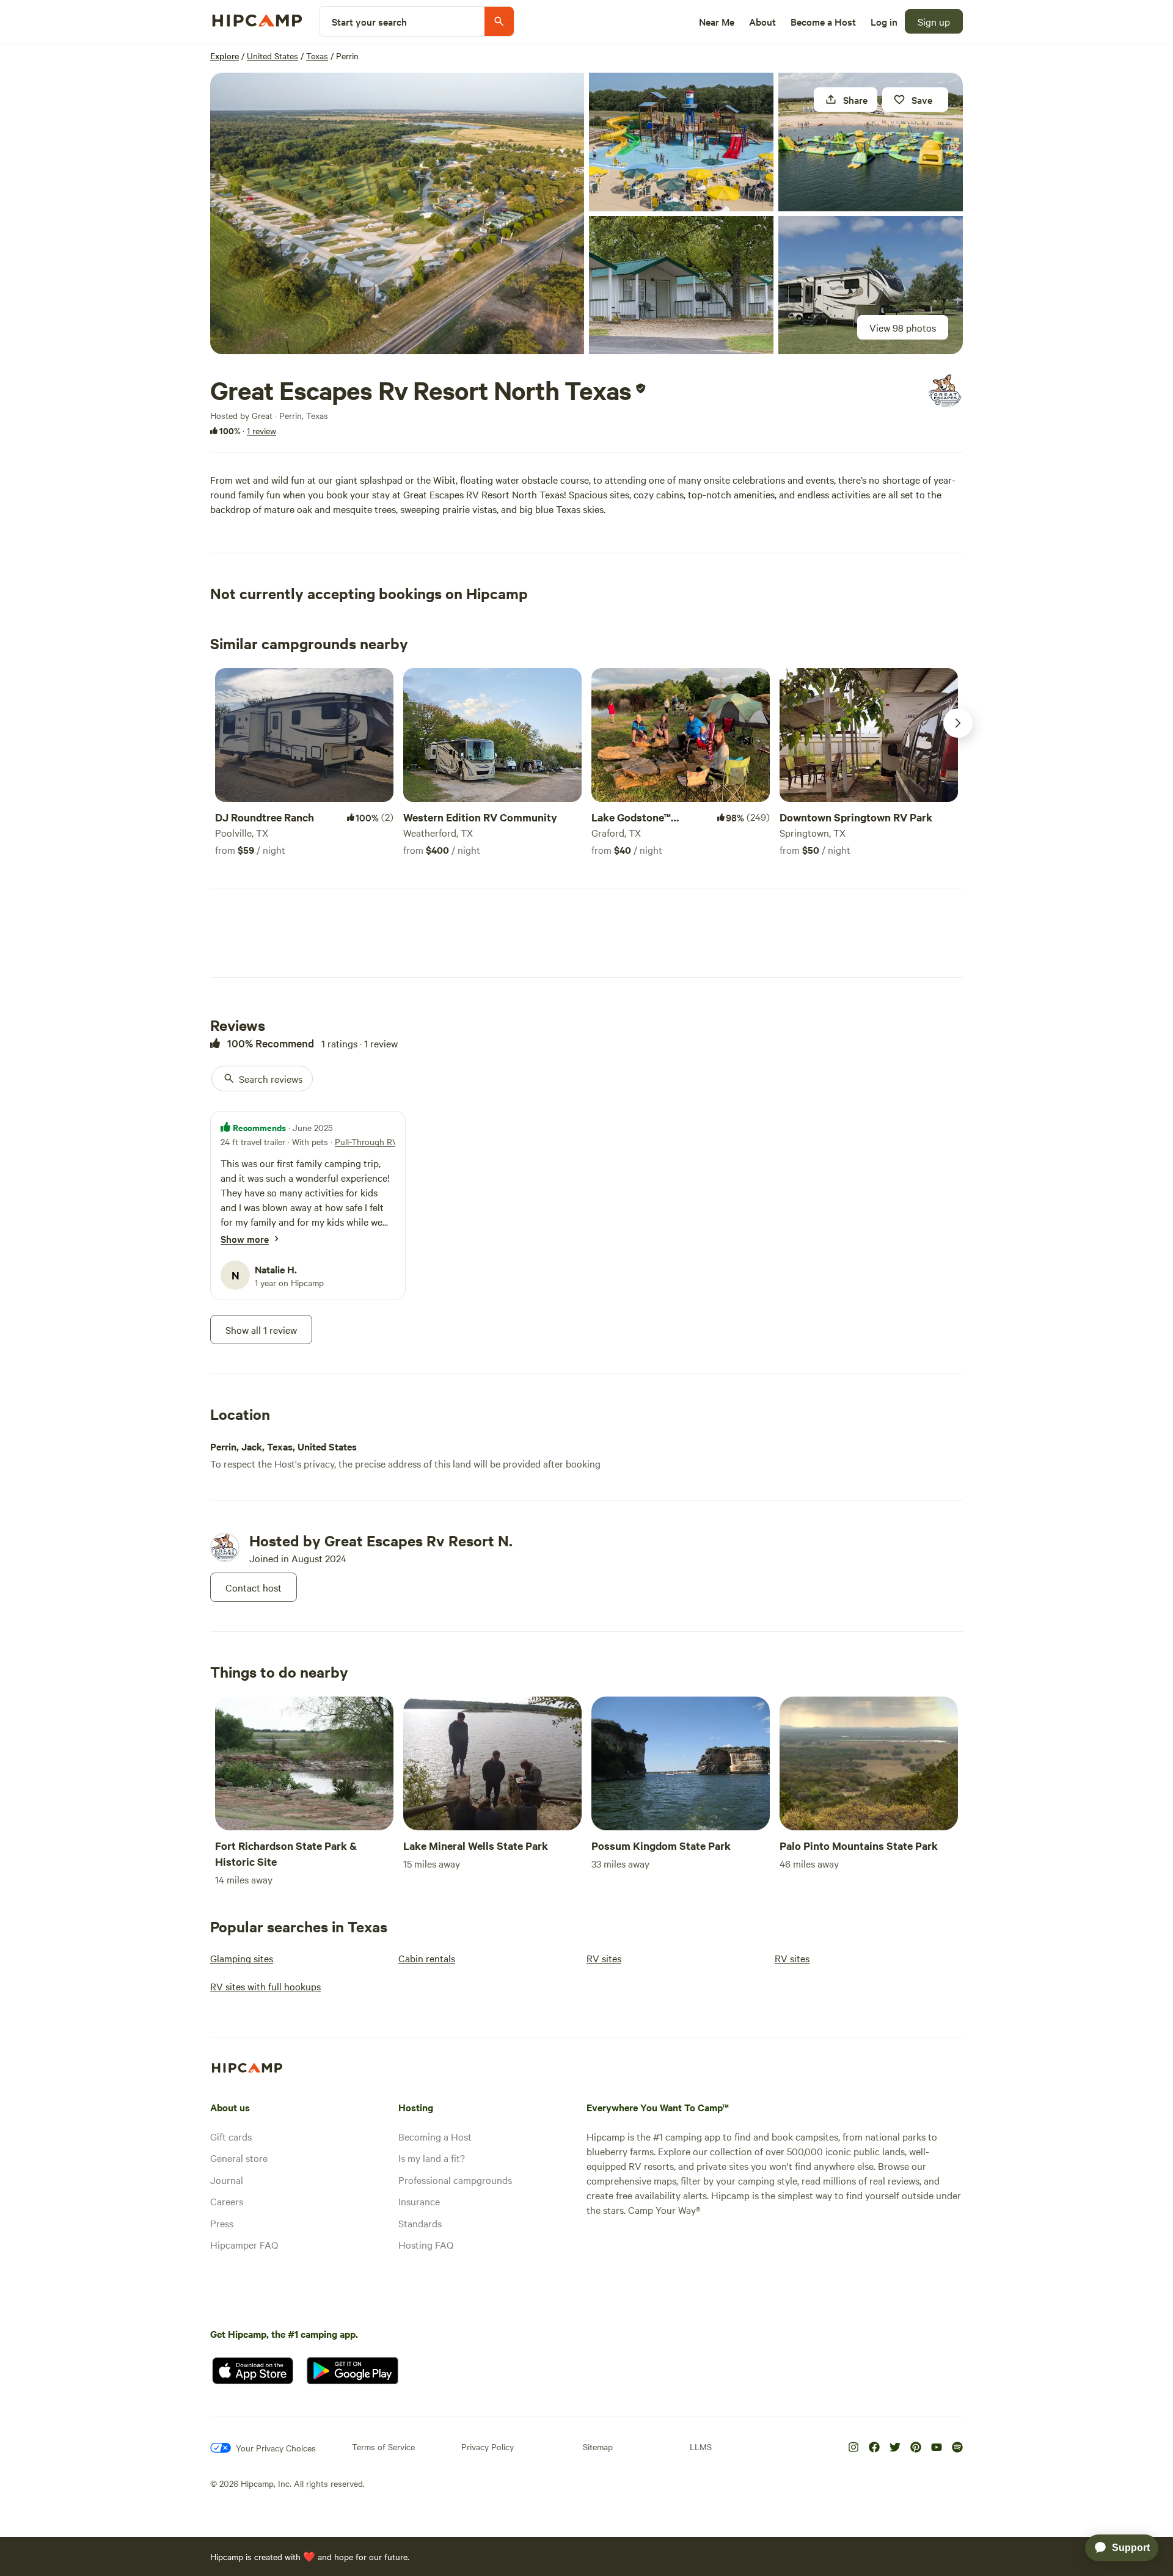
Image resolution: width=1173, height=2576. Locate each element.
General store (239, 2158)
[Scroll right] (958, 723)
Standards (420, 2223)
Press (222, 2223)
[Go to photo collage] (397, 213)
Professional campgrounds (455, 2180)
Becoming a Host (435, 2136)
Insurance (419, 2201)
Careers (227, 2201)
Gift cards (231, 2136)
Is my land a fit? (432, 2158)
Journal (227, 2180)
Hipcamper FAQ (244, 2244)
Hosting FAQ (426, 2244)
